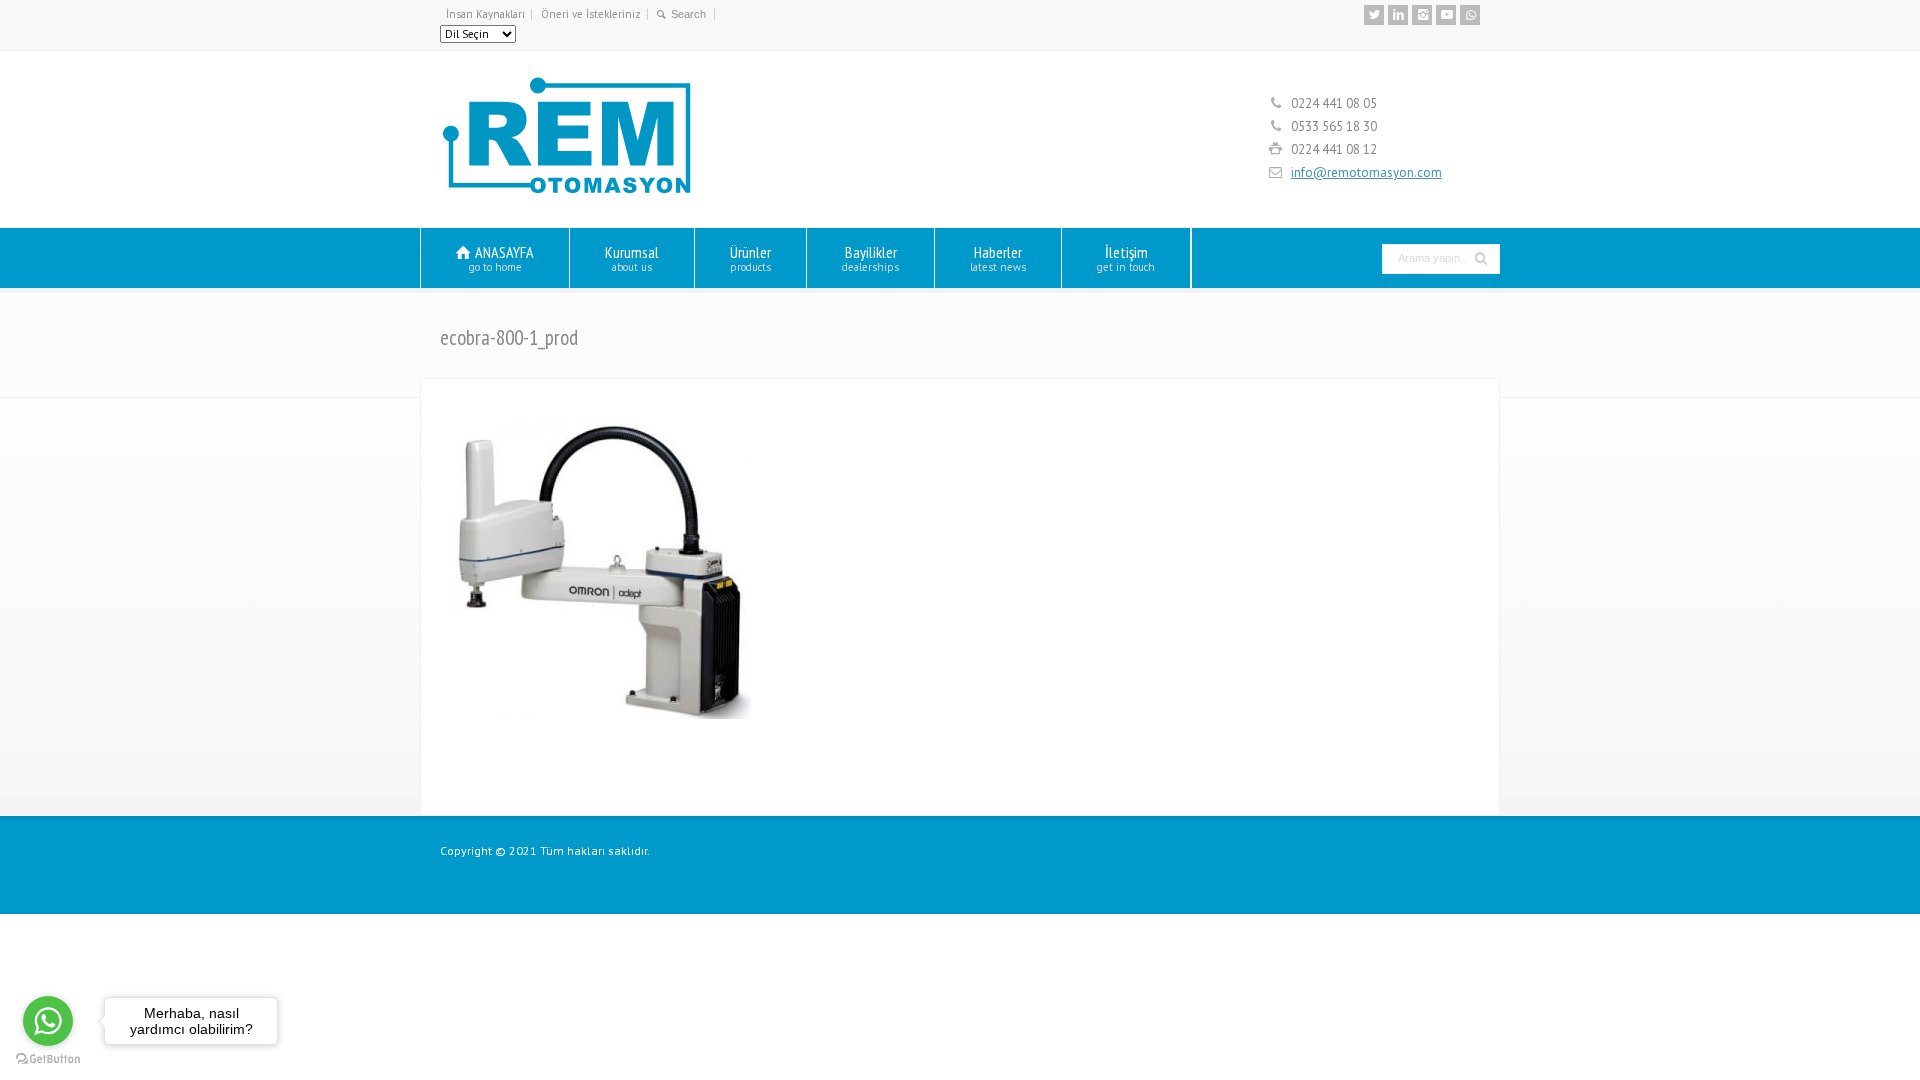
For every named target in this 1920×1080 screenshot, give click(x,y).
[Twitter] (1374, 15)
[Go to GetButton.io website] (48, 1059)
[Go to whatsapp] (48, 1021)
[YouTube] (1446, 15)
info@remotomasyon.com (1366, 172)
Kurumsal (632, 257)
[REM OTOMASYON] (567, 190)
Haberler (998, 257)
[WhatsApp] (1470, 15)
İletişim (1126, 257)
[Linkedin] (1398, 15)
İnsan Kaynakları (485, 14)
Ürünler (750, 257)
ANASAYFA (502, 257)
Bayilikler (870, 257)
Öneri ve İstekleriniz (591, 14)
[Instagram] (1422, 15)
